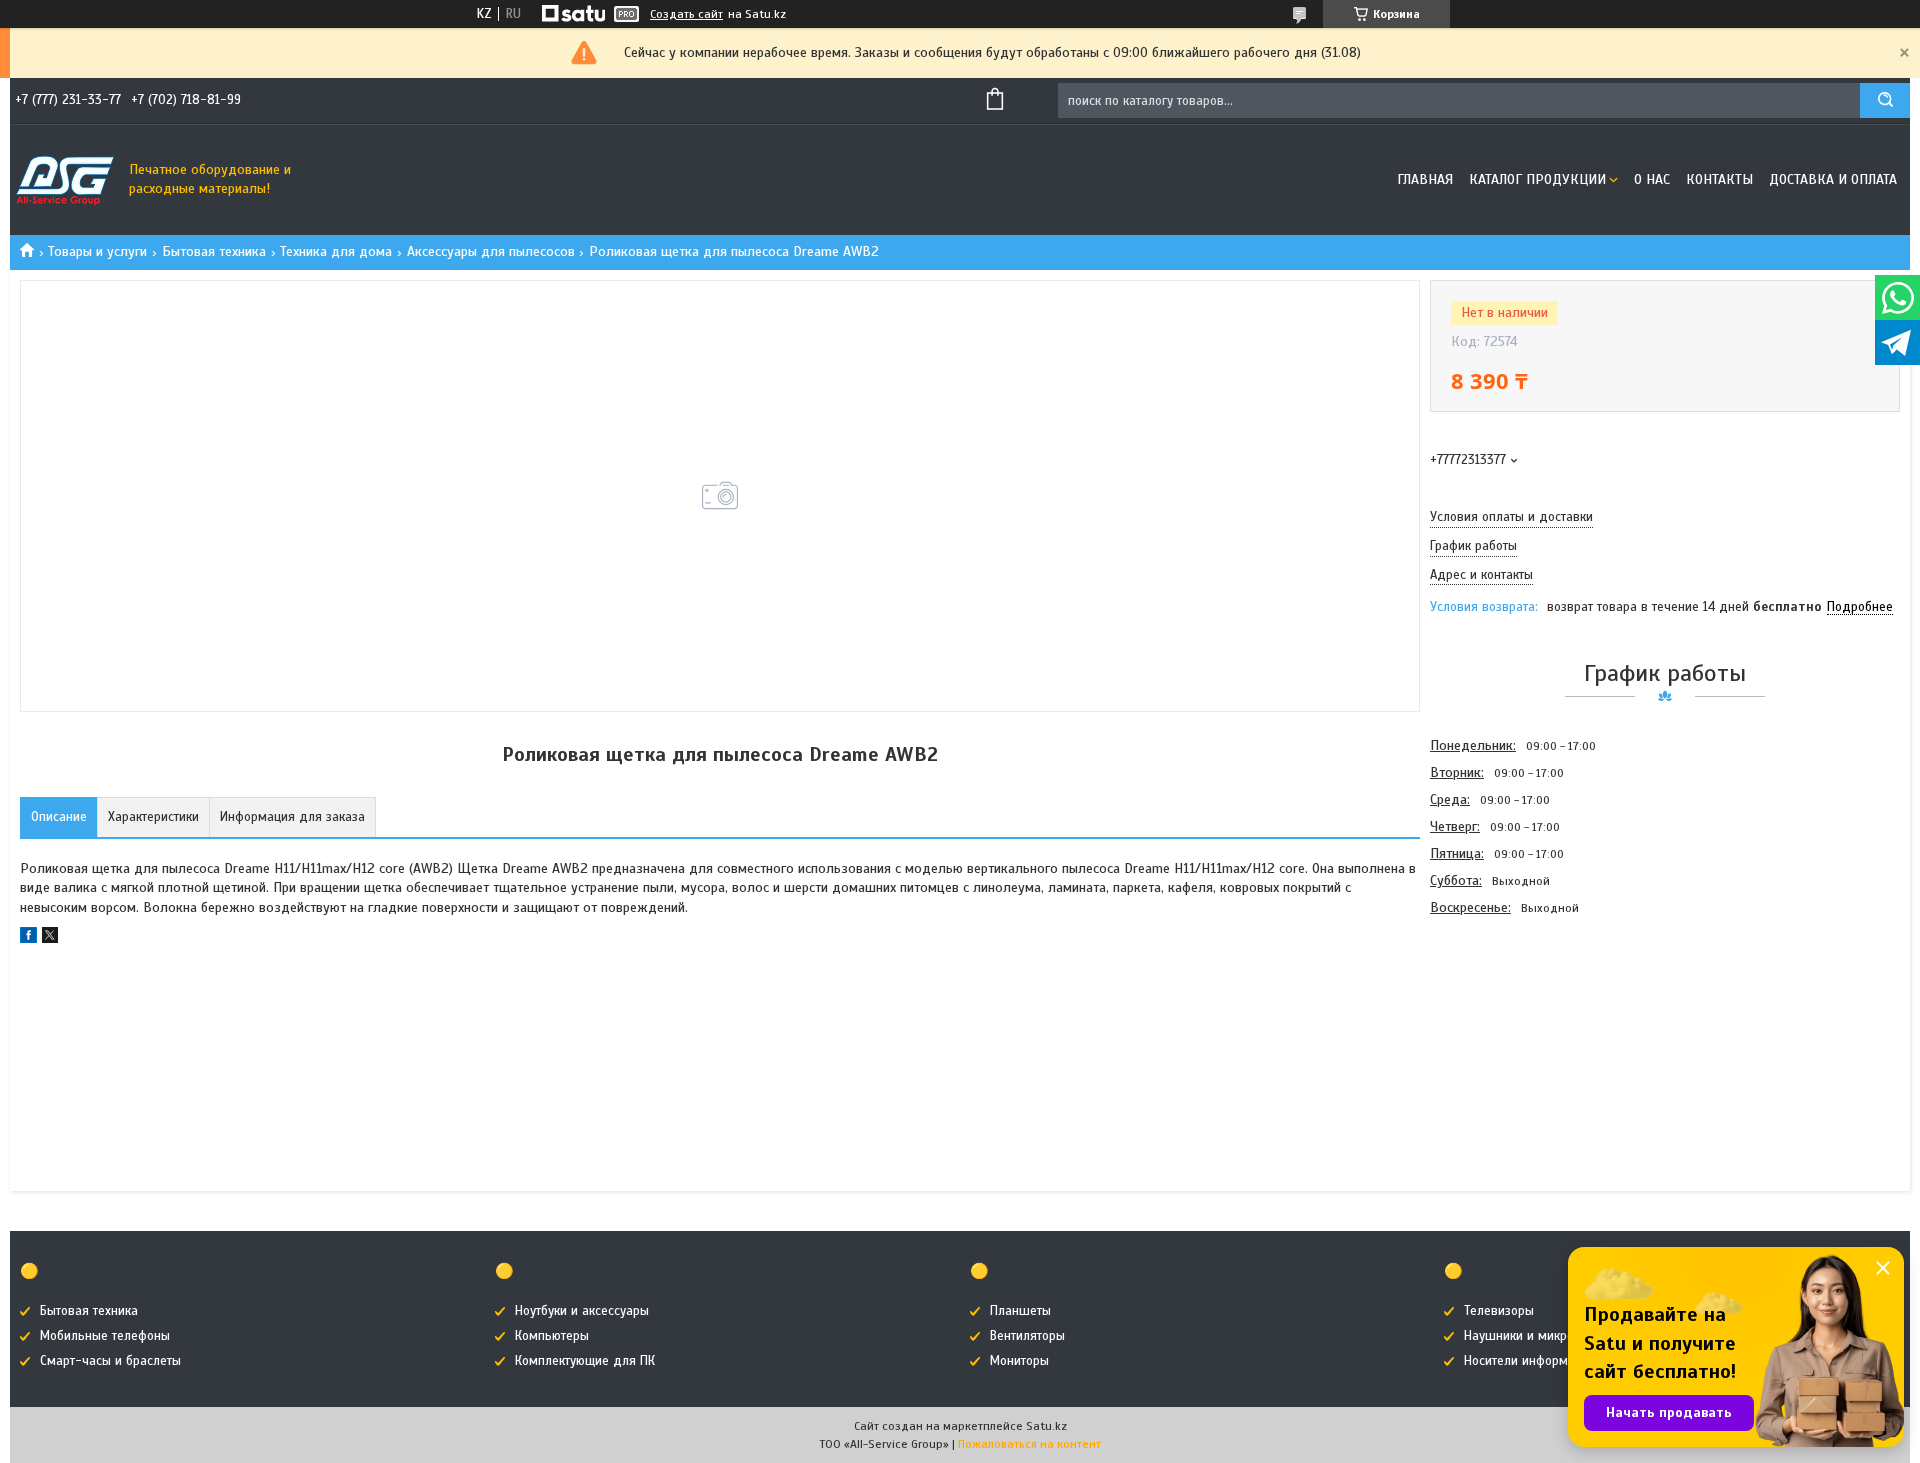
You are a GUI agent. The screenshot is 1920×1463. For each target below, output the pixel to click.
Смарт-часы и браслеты (110, 1361)
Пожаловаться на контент (1029, 1444)
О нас (1652, 179)
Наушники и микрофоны (1535, 1336)
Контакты (1719, 179)
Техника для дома (336, 251)
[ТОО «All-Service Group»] (65, 180)
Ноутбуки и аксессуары (582, 1311)
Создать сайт (686, 14)
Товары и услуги (97, 251)
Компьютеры (552, 1336)
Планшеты (1020, 1311)
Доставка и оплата (1833, 179)
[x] (50, 938)
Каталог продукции (1537, 179)
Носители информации (1530, 1361)
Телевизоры (1499, 1311)
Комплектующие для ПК (585, 1361)
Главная (1425, 179)
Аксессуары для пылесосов (491, 251)
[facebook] (28, 938)
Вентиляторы (1027, 1336)
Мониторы (1019, 1361)
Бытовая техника (214, 251)
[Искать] (1885, 100)
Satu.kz (1046, 1426)
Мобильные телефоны (105, 1336)
